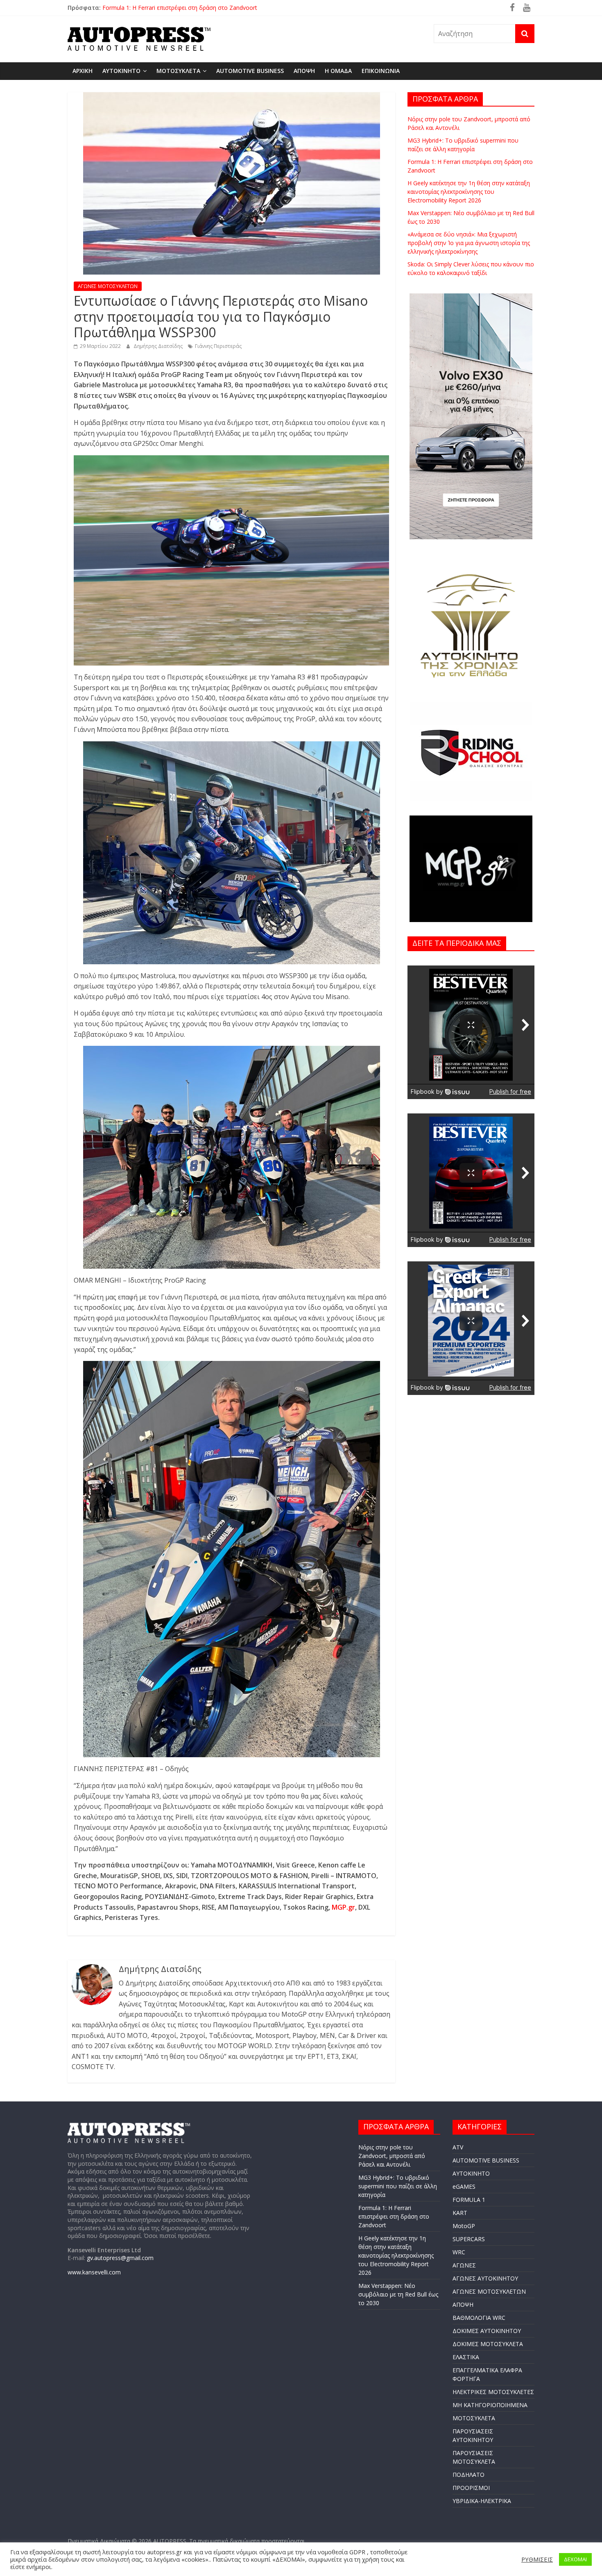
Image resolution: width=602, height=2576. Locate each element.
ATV (458, 2147)
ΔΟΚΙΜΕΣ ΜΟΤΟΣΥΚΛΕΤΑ (488, 2344)
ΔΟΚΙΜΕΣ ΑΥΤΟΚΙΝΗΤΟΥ (487, 2331)
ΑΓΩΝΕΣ (464, 2265)
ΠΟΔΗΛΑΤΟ (468, 2475)
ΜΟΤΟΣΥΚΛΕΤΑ (178, 71)
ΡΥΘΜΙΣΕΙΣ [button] (537, 2559)
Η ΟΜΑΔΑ (338, 71)
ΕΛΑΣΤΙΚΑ (466, 2357)
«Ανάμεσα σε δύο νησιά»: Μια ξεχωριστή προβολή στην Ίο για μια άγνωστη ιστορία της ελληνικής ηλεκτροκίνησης (469, 243)
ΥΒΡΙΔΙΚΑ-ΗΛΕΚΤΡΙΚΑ (482, 2501)
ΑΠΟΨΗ (304, 71)
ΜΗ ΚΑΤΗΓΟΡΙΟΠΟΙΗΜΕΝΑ (490, 2405)
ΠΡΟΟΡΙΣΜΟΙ (471, 2488)
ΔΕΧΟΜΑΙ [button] (575, 2559)
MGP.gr (343, 1907)
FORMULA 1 (469, 2200)
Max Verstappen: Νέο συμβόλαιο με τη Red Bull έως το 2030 (398, 2294)
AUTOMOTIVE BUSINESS (250, 71)
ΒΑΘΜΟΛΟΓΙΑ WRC (479, 2318)
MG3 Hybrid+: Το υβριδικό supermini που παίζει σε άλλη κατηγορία (398, 2186)
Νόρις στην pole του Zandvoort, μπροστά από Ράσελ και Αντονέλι (191, 7)
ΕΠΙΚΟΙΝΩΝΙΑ (381, 71)
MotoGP (464, 2226)
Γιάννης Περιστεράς (218, 346)
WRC (459, 2252)
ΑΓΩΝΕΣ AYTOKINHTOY (485, 2278)
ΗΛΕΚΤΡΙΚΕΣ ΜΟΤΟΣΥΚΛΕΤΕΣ (493, 2392)
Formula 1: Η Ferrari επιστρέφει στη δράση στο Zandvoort (394, 2216)
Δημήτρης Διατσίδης (159, 346)
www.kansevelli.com (94, 2272)
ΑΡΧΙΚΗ (83, 71)
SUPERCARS (469, 2239)
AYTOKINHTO (121, 71)
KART (460, 2213)
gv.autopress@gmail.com (120, 2258)
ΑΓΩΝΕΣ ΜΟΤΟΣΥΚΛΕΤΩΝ (108, 286)
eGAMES (464, 2186)
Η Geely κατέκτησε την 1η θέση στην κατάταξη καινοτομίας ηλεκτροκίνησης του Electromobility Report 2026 (469, 192)
